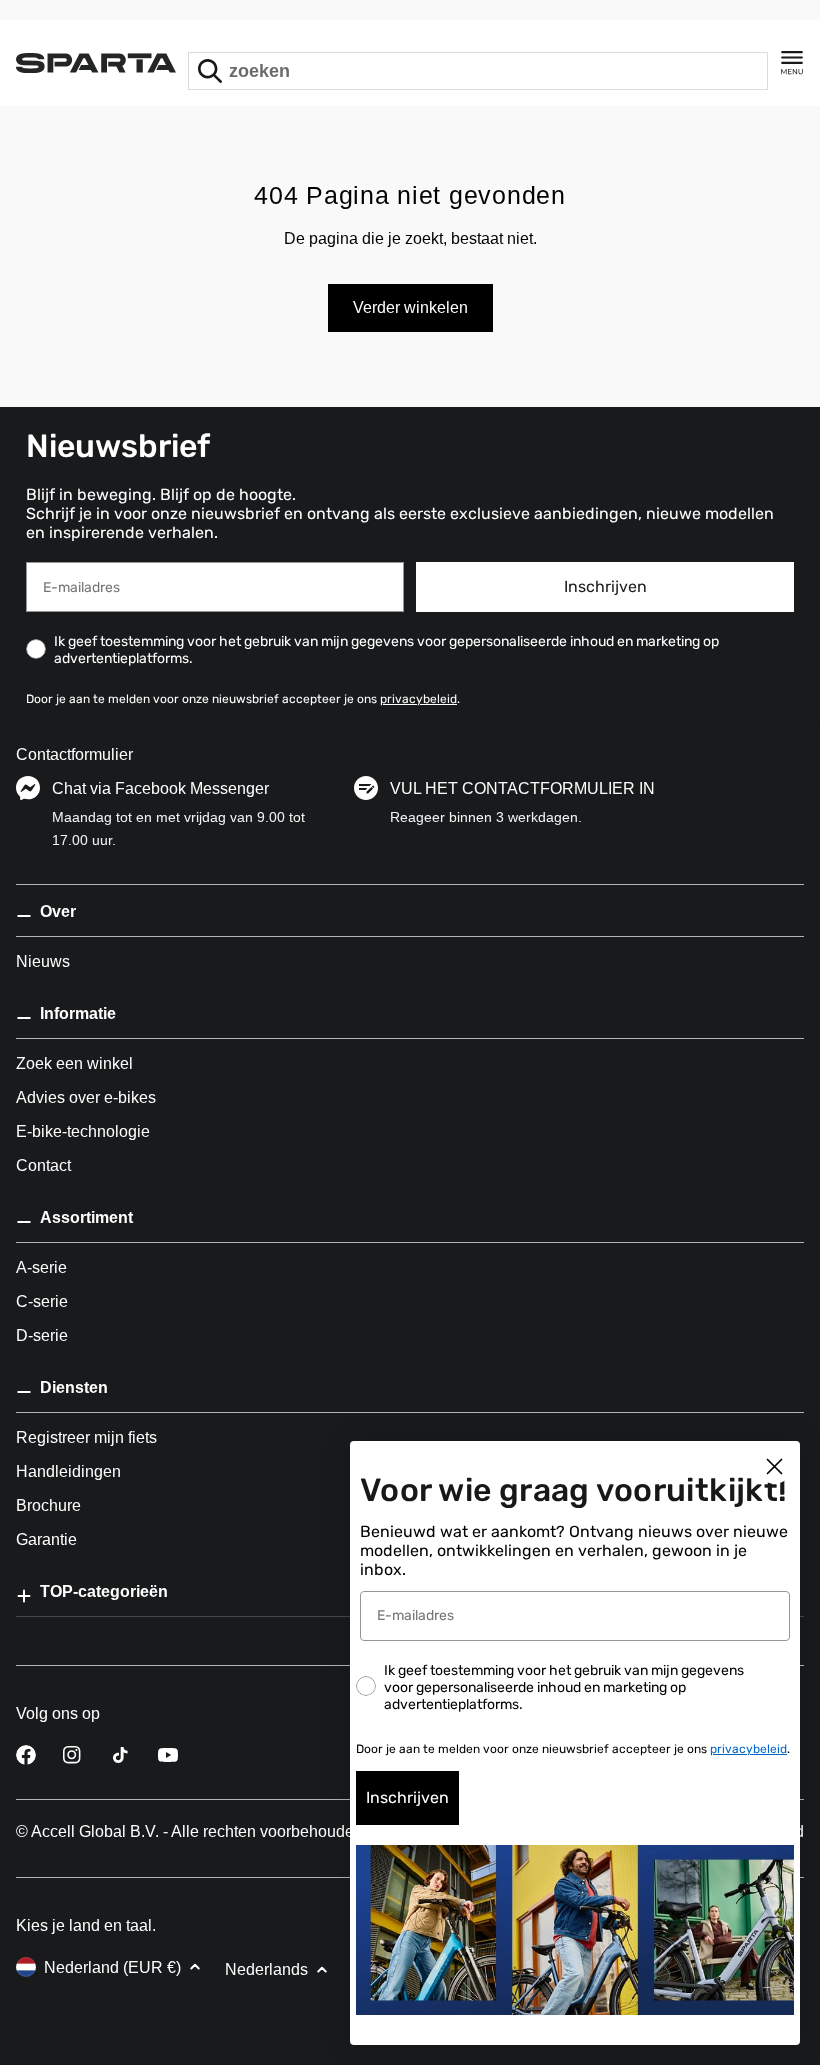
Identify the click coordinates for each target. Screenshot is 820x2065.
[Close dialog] (774, 1466)
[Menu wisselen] (792, 63)
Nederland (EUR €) (112, 1967)
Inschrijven (605, 586)
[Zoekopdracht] (210, 71)
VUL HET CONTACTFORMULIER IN (522, 788)
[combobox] (478, 71)
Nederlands (266, 1969)
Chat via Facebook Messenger (160, 788)
